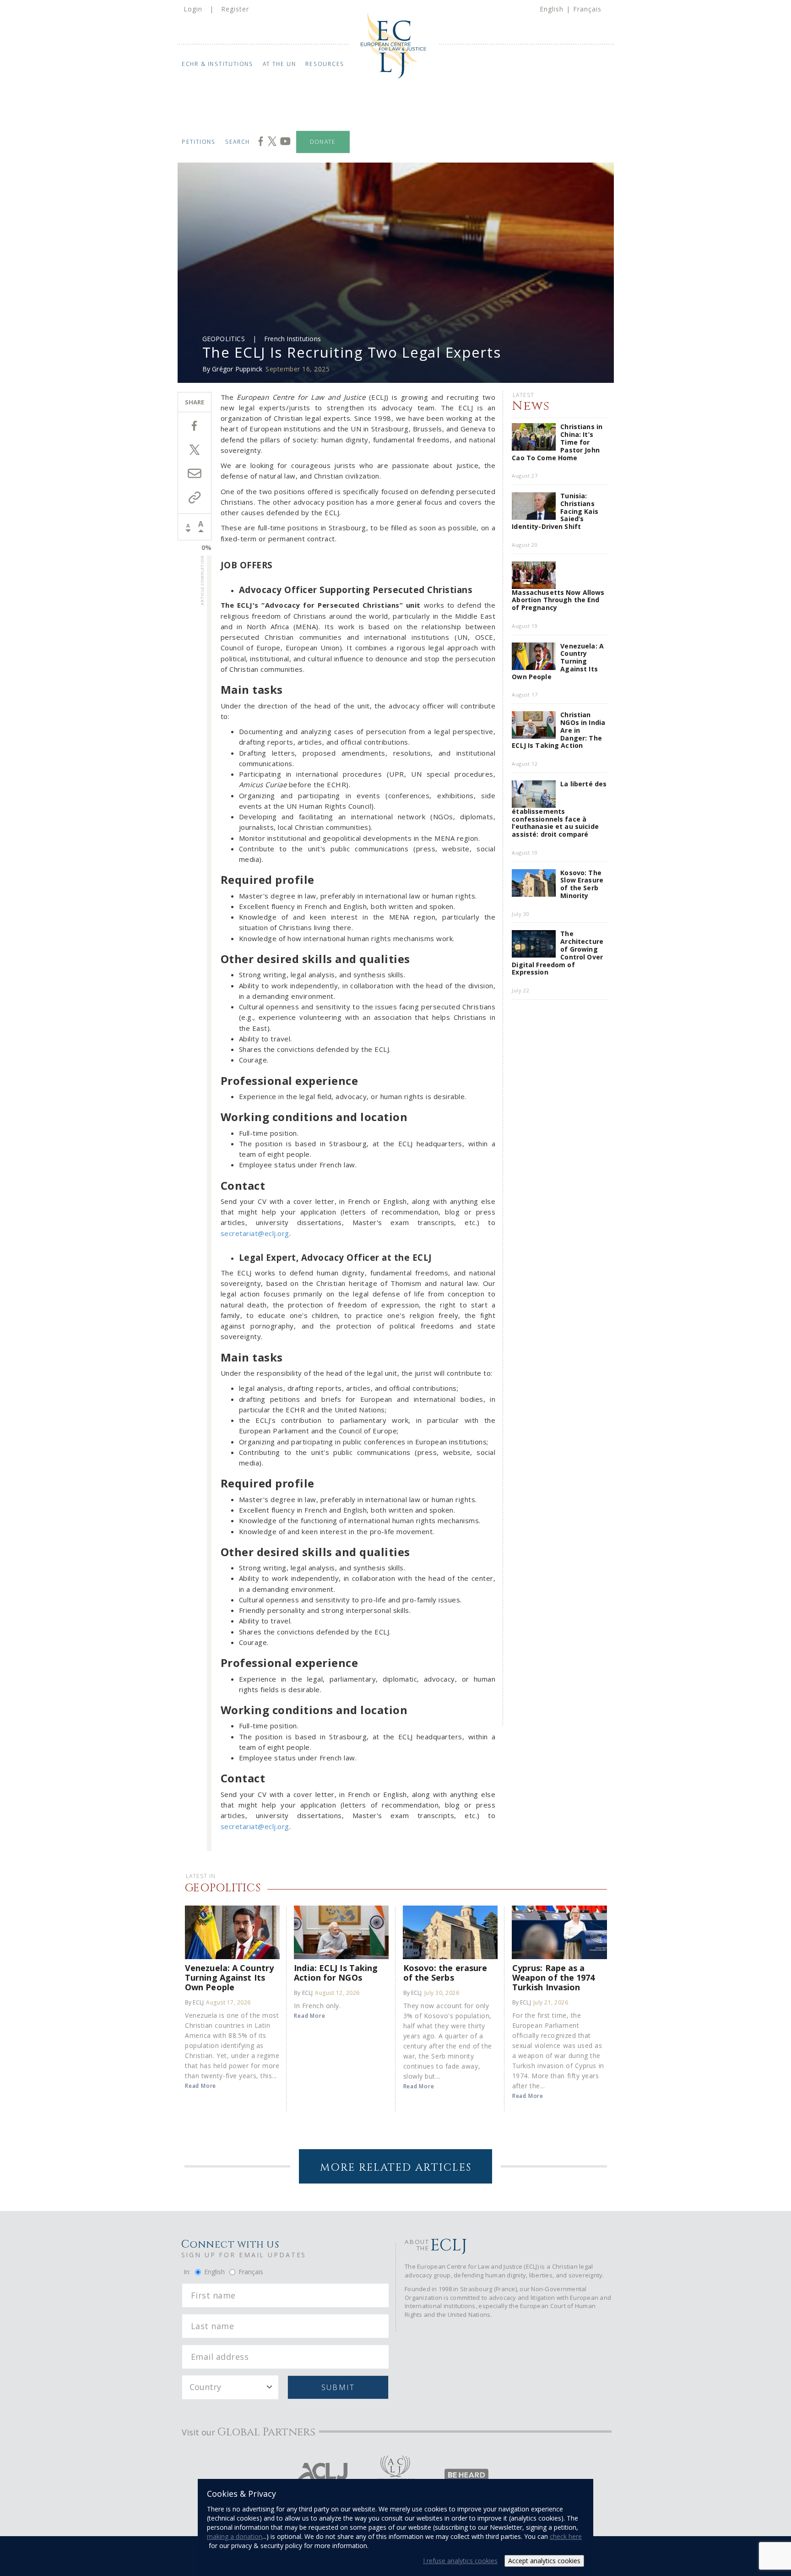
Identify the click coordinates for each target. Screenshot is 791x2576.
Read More (200, 2086)
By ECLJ (194, 2002)
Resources (325, 64)
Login (193, 9)
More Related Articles (396, 2168)
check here (566, 2536)
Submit (338, 2387)
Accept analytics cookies (544, 2561)
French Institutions (293, 339)
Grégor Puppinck (237, 369)
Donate (323, 142)
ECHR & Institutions (218, 64)
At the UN (280, 64)
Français (587, 9)
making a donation (235, 2536)
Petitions (199, 142)
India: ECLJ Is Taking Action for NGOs (336, 1972)
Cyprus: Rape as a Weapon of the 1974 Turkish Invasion (554, 1977)
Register (235, 9)
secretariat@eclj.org (255, 1233)
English (552, 9)
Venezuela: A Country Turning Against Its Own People (229, 1977)
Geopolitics (224, 339)
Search (238, 142)
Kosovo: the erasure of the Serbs (445, 1972)
